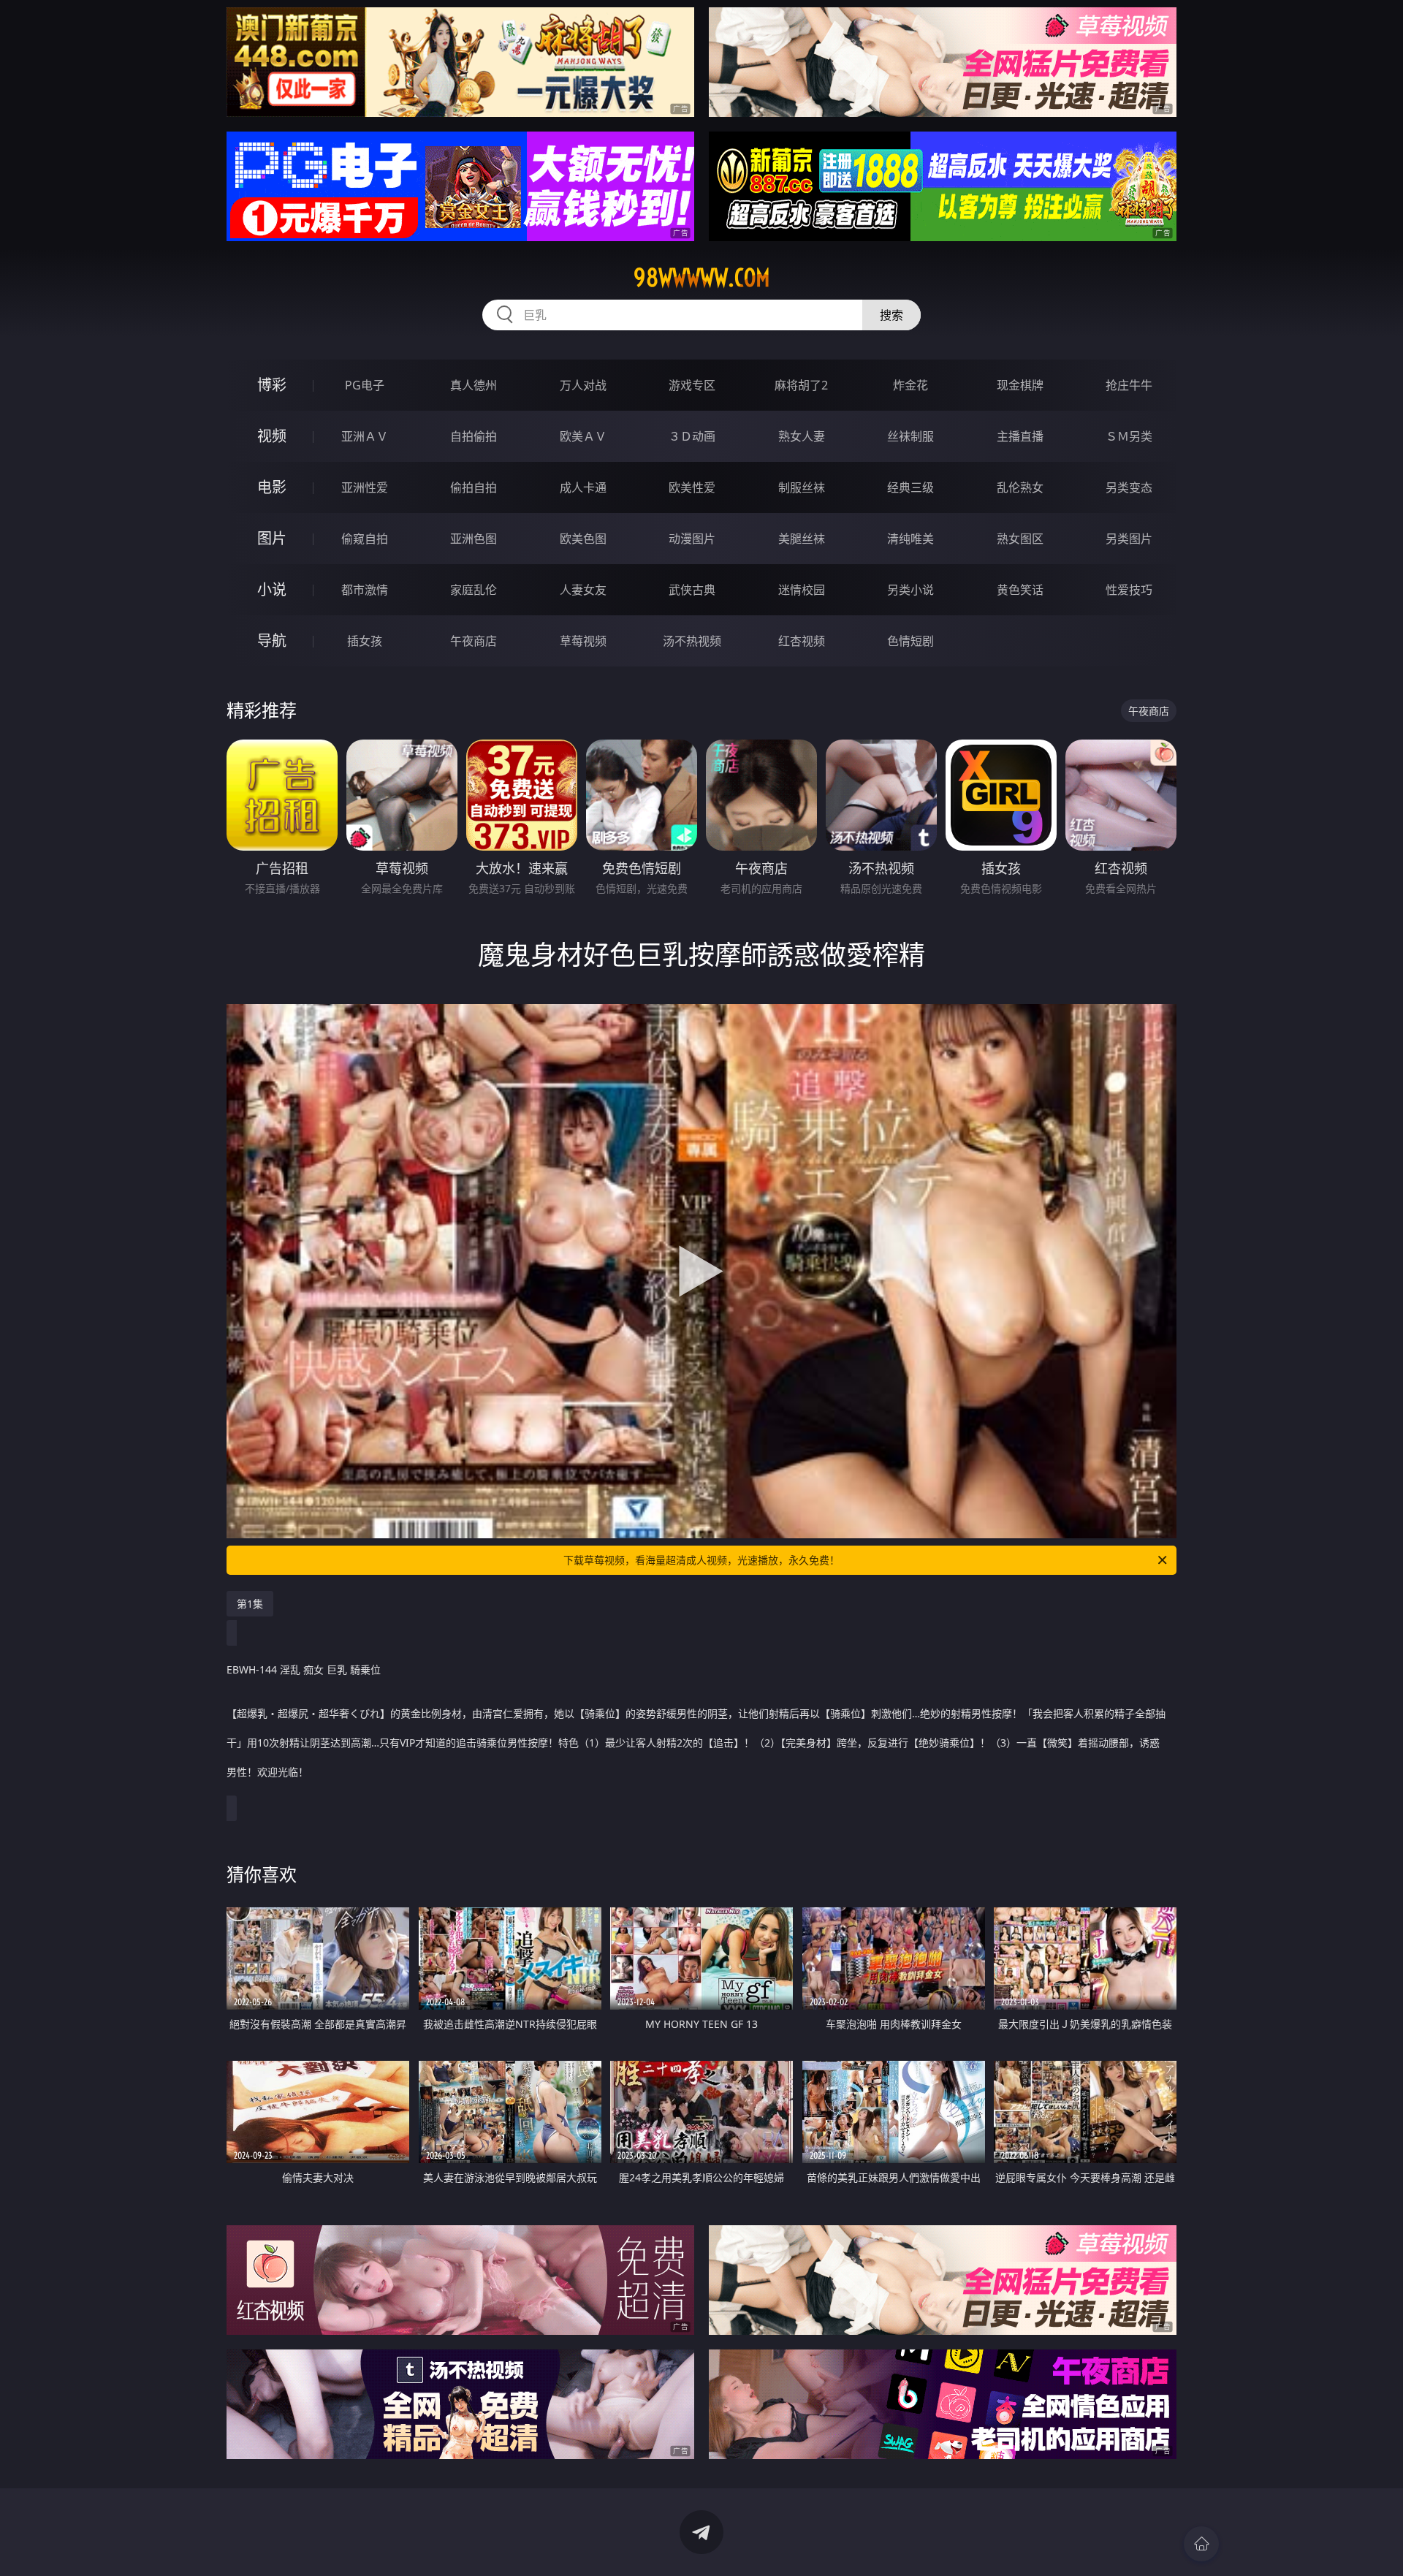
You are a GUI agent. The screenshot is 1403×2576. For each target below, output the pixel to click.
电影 (272, 487)
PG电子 (365, 385)
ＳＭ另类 (1129, 436)
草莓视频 (583, 641)
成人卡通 (583, 487)
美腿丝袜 (802, 539)
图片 (272, 538)
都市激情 (365, 590)
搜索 (891, 315)
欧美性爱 (692, 487)
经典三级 (910, 487)
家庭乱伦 (474, 590)
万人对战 (583, 385)
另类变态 (1129, 487)
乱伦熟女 (1020, 487)
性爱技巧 (1129, 590)
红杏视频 (802, 641)
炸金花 (910, 385)
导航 (272, 641)
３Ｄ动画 (692, 436)
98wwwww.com (702, 278)
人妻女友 (583, 590)
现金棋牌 (1020, 385)
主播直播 (1020, 436)
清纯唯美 (910, 539)
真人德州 (474, 385)
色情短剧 (910, 641)
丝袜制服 (910, 436)
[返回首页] (1201, 2544)
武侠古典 (692, 590)
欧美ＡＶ (583, 436)
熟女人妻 (802, 436)
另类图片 (1129, 539)
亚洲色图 (474, 539)
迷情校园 (802, 590)
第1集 (250, 1604)
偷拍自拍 (474, 487)
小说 (272, 589)
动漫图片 (692, 539)
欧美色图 (583, 539)
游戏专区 (692, 385)
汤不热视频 (692, 641)
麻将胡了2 (801, 385)
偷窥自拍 (365, 539)
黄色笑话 (1020, 590)
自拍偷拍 (474, 436)
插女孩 (365, 641)
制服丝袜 (802, 487)
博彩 (272, 385)
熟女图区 (1020, 539)
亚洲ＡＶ (365, 436)
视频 (272, 436)
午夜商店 (474, 641)
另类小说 (910, 590)
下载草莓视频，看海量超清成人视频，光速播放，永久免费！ (701, 1560)
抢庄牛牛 (1129, 385)
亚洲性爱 (365, 487)
